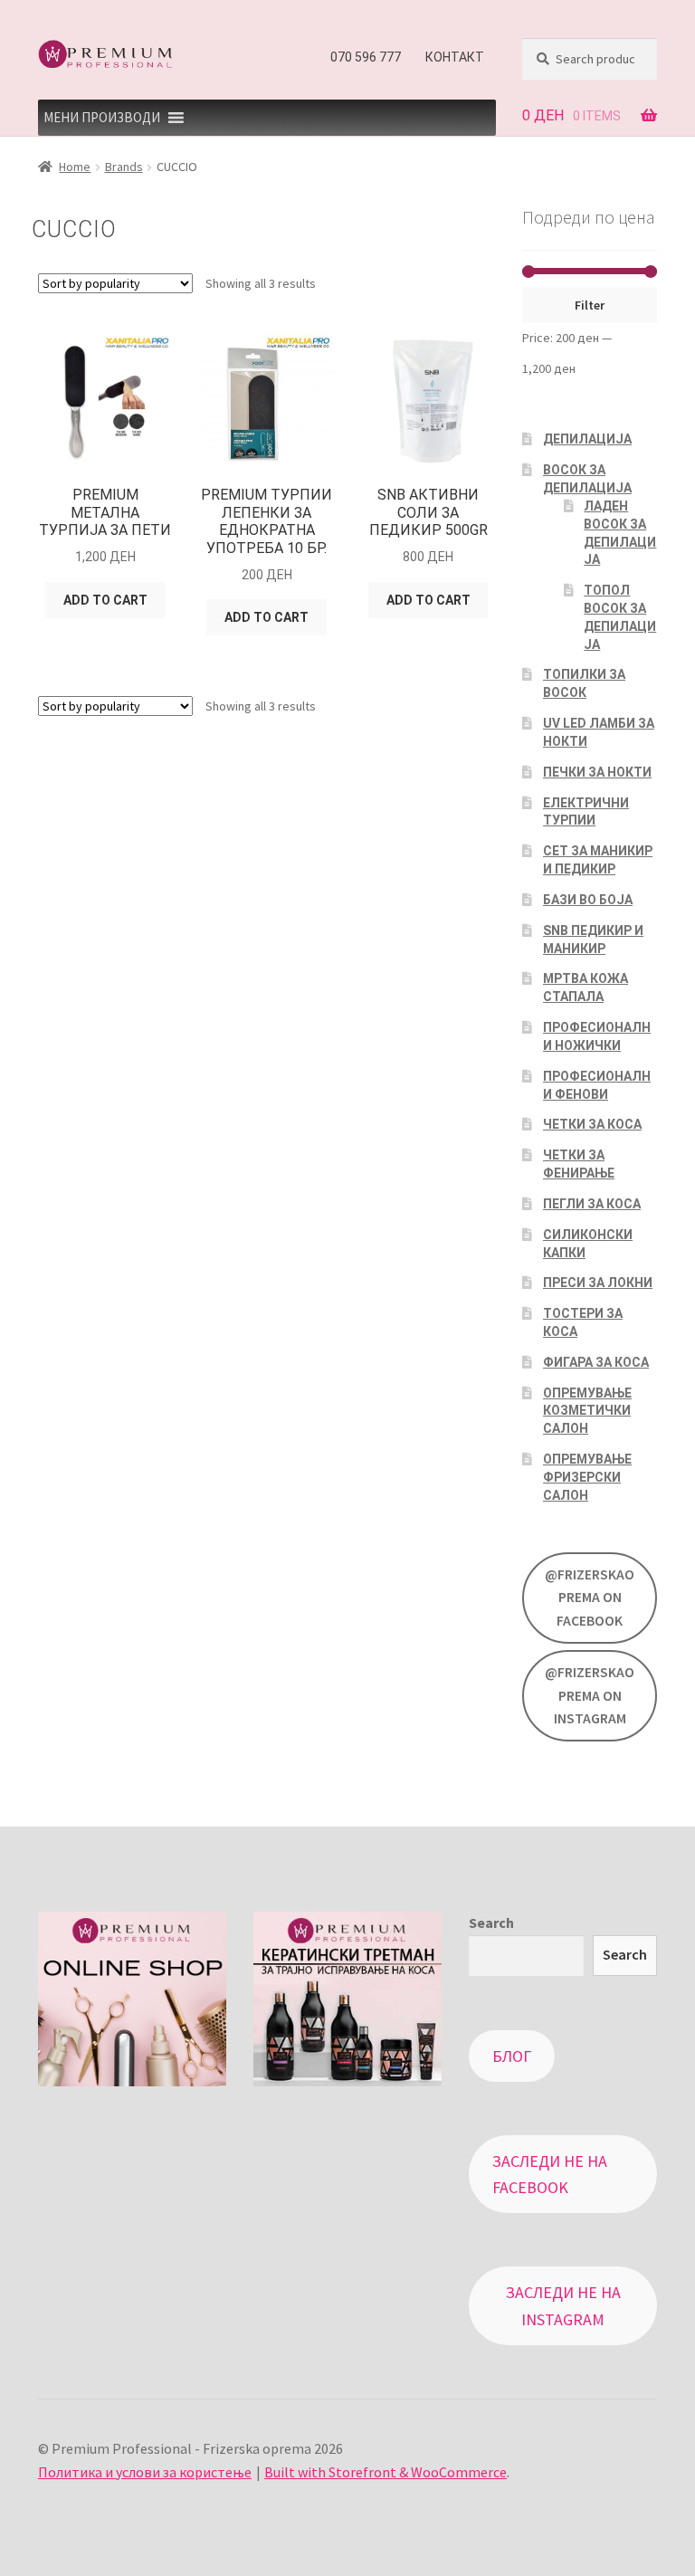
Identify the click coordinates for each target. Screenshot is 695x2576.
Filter (590, 305)
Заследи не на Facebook (550, 2174)
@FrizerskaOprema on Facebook (590, 1598)
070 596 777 (366, 57)
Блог (512, 2056)
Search (491, 1922)
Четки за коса (592, 1124)
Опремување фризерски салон (587, 1477)
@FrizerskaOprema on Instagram (590, 1695)
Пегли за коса (592, 1204)
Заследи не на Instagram (563, 2305)
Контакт (455, 57)
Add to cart (105, 600)
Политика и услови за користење (145, 2472)
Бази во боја (588, 900)
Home (75, 167)
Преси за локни (598, 1283)
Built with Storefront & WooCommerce (386, 2472)
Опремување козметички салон (587, 1411)
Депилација (587, 439)
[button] (102, 118)
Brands (124, 167)
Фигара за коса (596, 1362)
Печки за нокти (597, 772)
